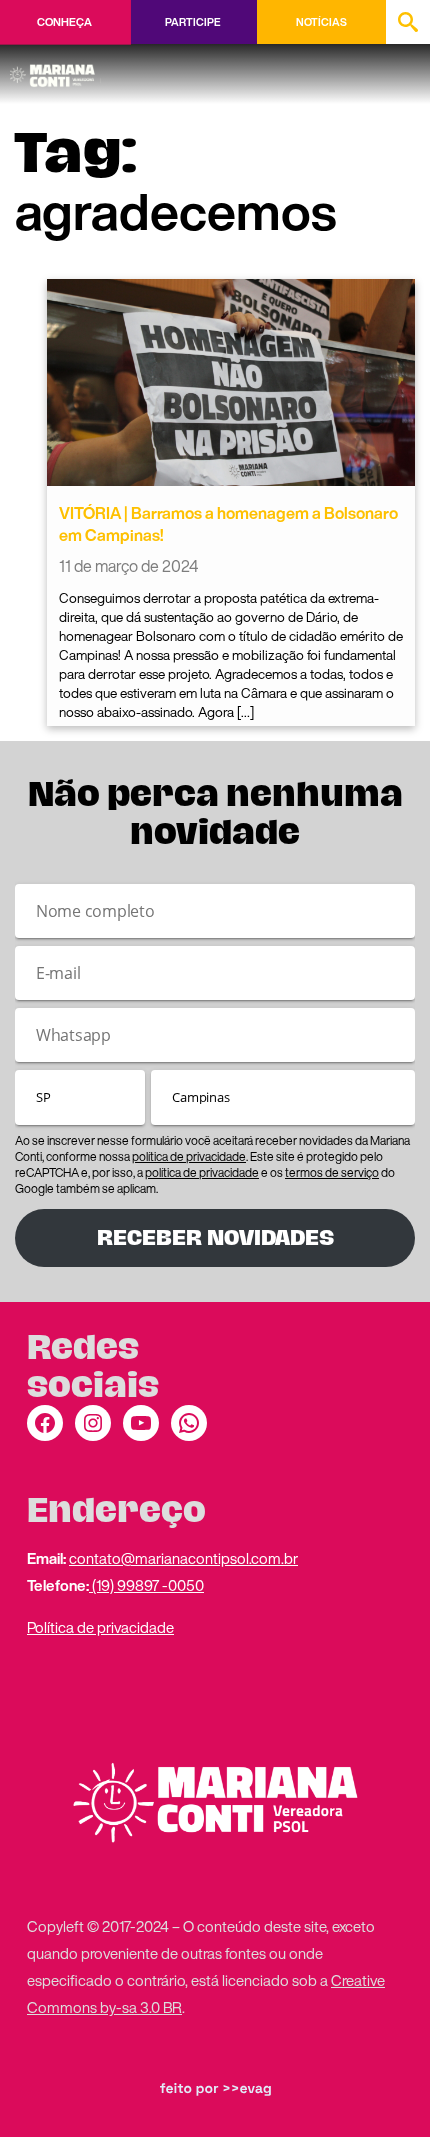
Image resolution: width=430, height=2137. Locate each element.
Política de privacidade (100, 1627)
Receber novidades (215, 1237)
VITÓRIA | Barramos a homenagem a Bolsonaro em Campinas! (228, 524)
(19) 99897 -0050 (146, 1585)
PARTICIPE (192, 22)
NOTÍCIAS (321, 22)
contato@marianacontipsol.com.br (183, 1558)
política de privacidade (189, 1156)
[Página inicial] (55, 69)
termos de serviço (332, 1172)
